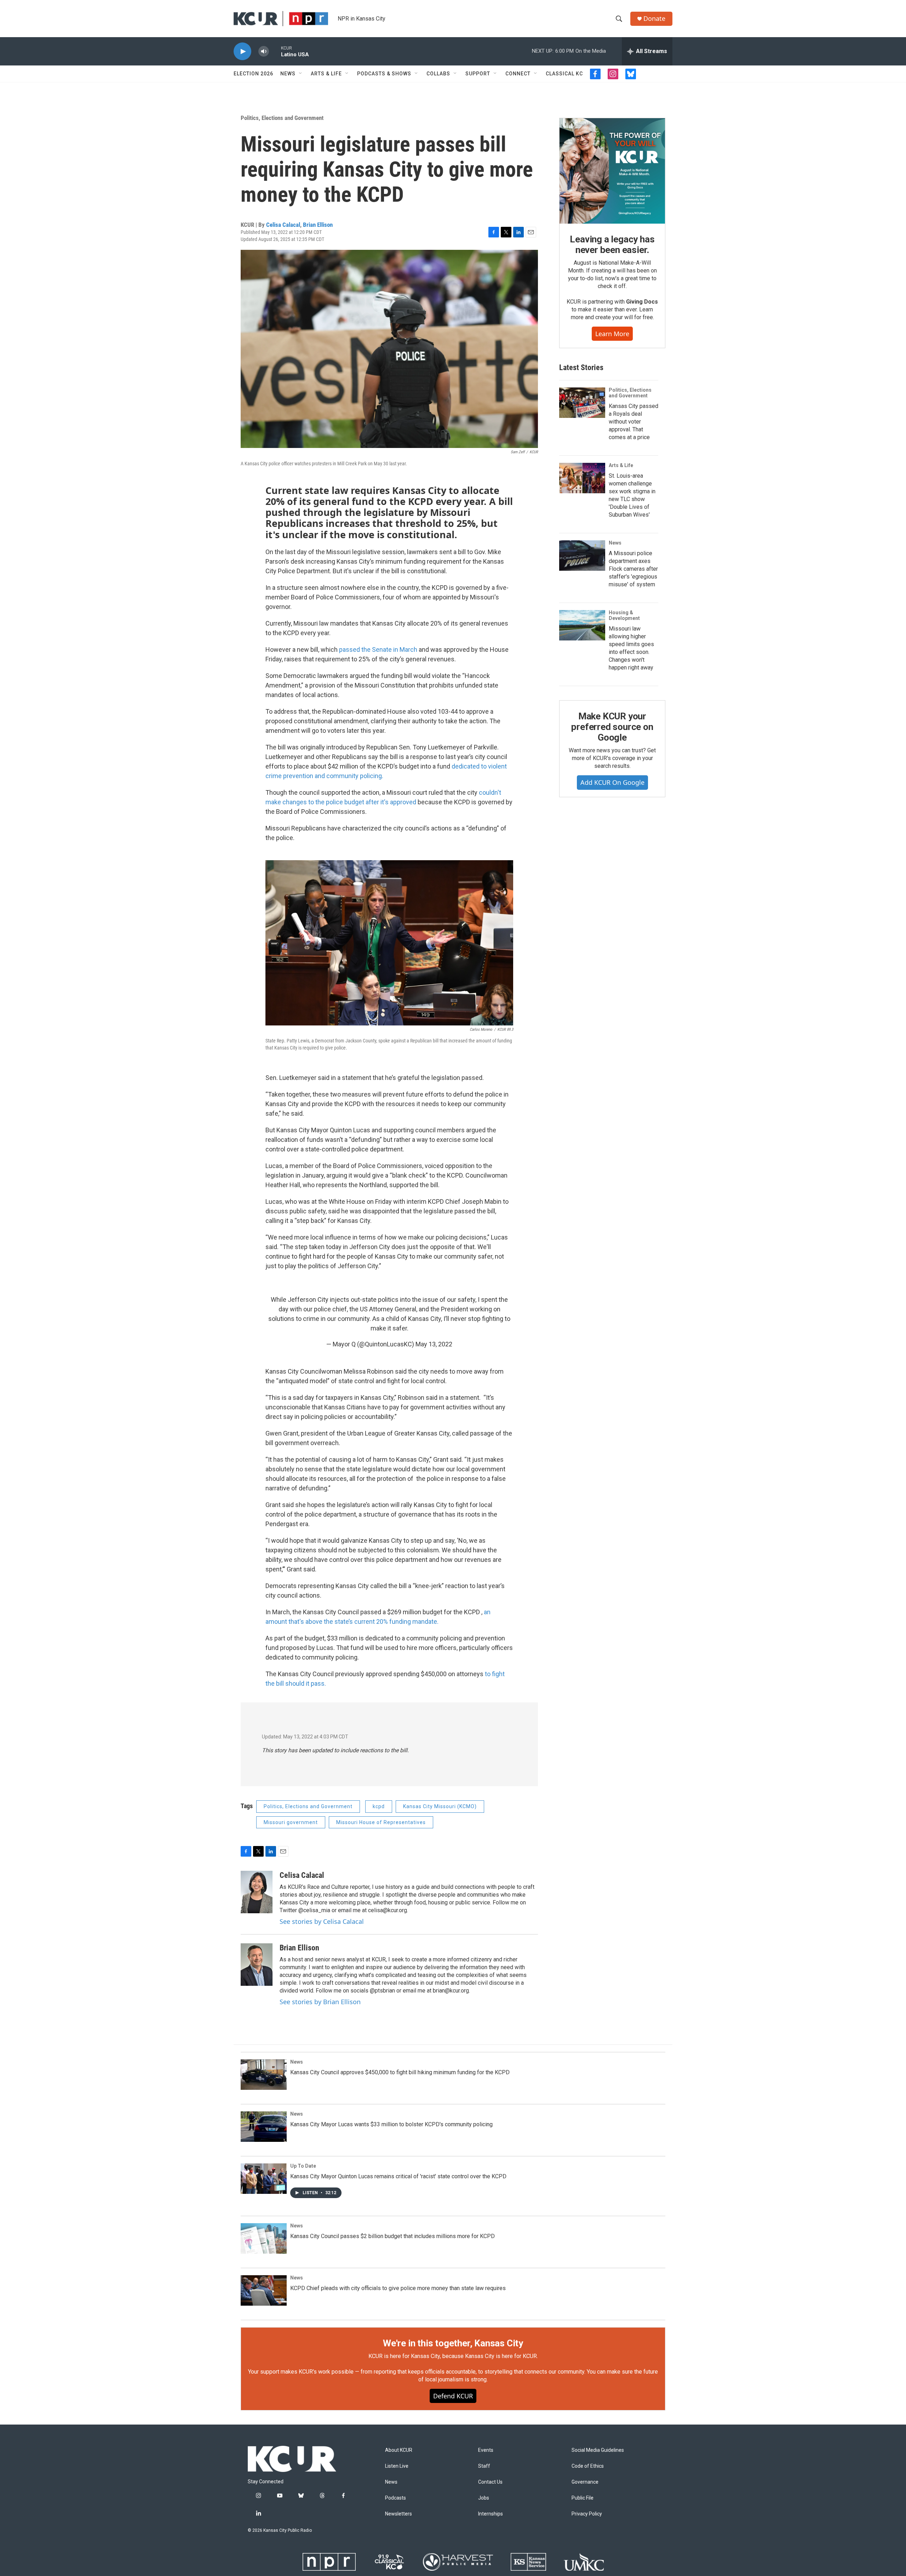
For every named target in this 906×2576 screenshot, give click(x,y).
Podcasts (395, 2498)
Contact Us (490, 2482)
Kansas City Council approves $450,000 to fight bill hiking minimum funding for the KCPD (400, 2072)
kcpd (379, 1806)
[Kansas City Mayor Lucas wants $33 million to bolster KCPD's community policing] (264, 2127)
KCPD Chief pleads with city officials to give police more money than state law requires (398, 2288)
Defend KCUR (453, 2396)
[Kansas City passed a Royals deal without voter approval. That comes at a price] (582, 403)
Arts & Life (326, 74)
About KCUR (399, 2450)
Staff (484, 2466)
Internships (491, 2514)
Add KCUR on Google (612, 782)
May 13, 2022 (434, 1344)
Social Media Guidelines (598, 2450)
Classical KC (564, 74)
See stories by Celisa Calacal (322, 1921)
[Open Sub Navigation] (301, 74)
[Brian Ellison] (257, 1965)
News (288, 74)
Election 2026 (253, 74)
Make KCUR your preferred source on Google (612, 727)
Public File (583, 2498)
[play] (242, 51)
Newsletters (398, 2514)
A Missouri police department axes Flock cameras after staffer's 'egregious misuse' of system (633, 569)
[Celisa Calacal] (257, 1892)
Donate (654, 19)
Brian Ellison (318, 225)
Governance (585, 2482)
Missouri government (291, 1822)
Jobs (484, 2498)
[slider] (275, 51)
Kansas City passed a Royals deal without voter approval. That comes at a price (633, 422)
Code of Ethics (588, 2466)
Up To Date (303, 2166)
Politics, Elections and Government (282, 118)
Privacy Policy (587, 2514)
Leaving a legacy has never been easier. (612, 245)
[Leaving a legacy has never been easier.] (612, 171)
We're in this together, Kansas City (453, 2343)
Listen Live (397, 2466)
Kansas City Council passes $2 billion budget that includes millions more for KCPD (392, 2236)
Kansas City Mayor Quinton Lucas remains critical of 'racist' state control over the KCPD (398, 2176)
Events (486, 2450)
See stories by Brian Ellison (320, 2002)
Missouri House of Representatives (381, 1822)
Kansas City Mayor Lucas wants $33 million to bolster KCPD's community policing (391, 2124)
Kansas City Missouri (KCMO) (440, 1806)
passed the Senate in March (379, 649)
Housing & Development (624, 615)
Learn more (612, 334)
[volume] (264, 51)
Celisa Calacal (283, 225)
